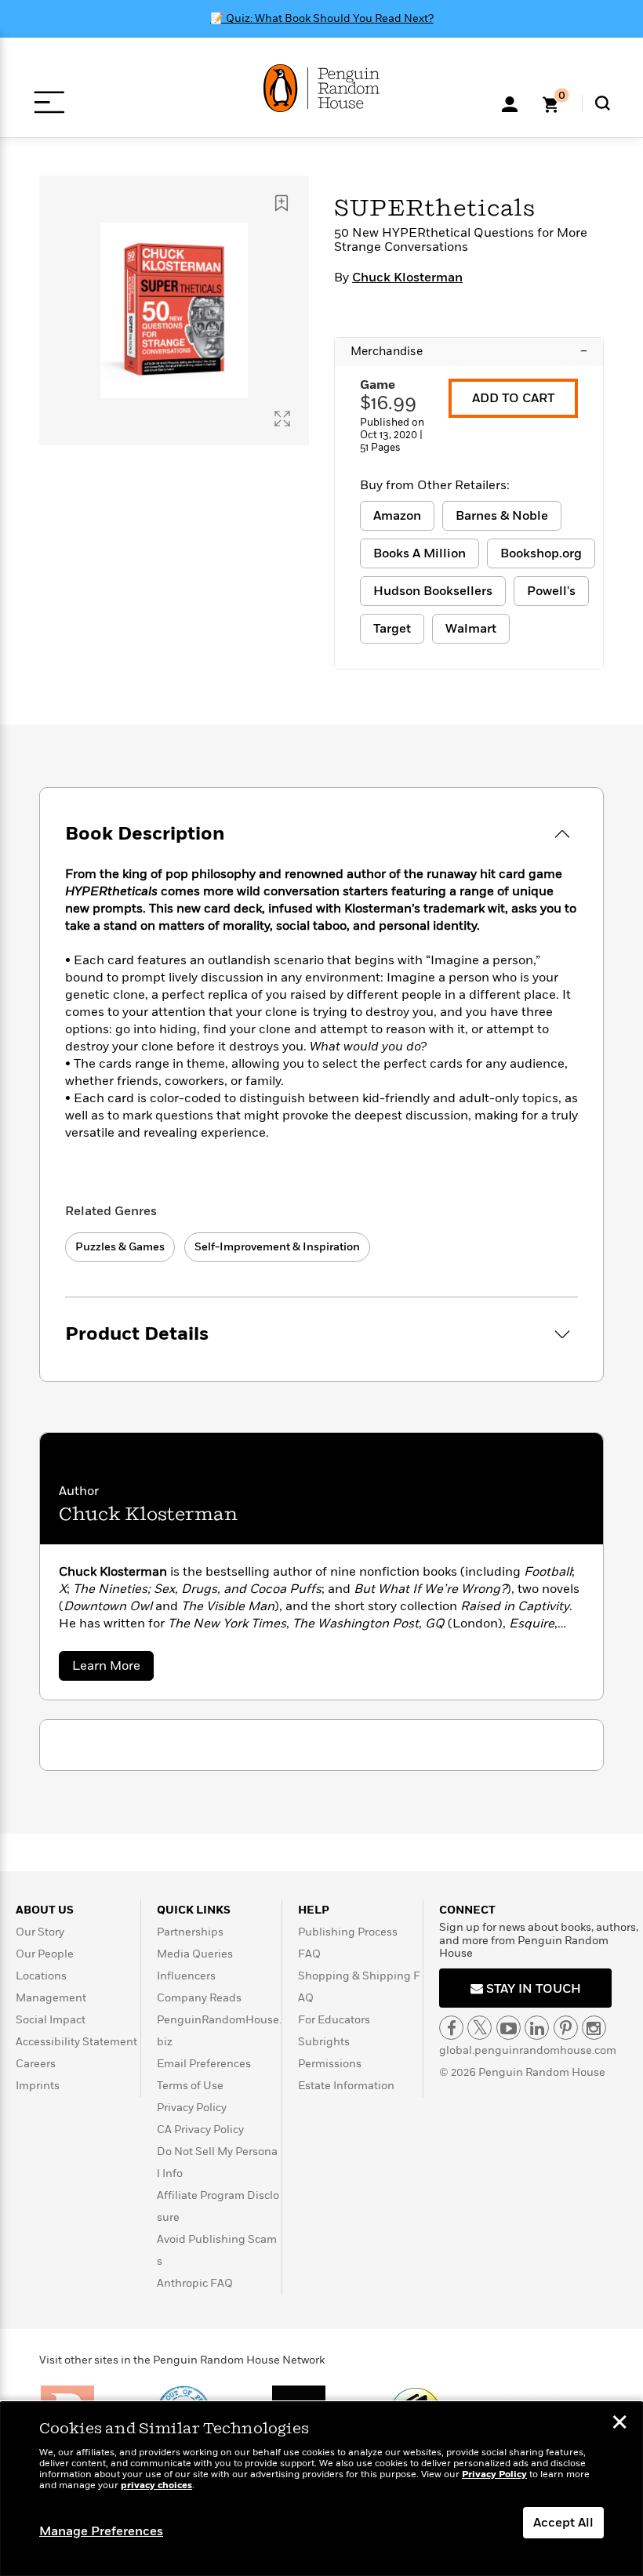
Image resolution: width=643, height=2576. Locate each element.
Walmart (471, 629)
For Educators (334, 2020)
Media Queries (195, 1954)
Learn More (113, 1669)
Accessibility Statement (76, 2042)
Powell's (551, 591)
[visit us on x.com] (480, 2028)
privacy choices (156, 2485)
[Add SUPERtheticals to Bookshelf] (282, 203)
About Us (45, 1910)
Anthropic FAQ (195, 2283)
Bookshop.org (541, 553)
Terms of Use (190, 2086)
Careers (36, 2064)
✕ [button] (619, 2424)
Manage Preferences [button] (101, 2531)
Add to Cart (513, 398)
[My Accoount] (510, 103)
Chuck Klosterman (407, 278)
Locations (41, 1976)
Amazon (397, 516)
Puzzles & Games (120, 1247)
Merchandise (469, 351)
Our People (45, 1954)
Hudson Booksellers (433, 591)
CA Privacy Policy (200, 2130)
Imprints (38, 2086)
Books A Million (420, 553)
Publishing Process (348, 1932)
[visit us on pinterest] (566, 2028)
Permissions (330, 2064)
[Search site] (603, 103)
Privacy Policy (192, 2108)
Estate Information (346, 2086)
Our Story (40, 1932)
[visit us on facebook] (451, 2028)
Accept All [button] (563, 2523)
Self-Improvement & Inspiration (277, 1247)
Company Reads (199, 1998)
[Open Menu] (49, 102)
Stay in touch (532, 1989)
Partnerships (190, 1932)
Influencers (186, 1976)
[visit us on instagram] (594, 2028)
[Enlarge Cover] (282, 419)
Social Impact (51, 2020)
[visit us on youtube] (509, 2028)
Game (378, 385)
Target (392, 629)
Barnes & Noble (502, 516)
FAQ (309, 1954)
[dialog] (321, 2489)
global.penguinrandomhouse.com (528, 2050)
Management (51, 1998)
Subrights (324, 2042)
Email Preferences (204, 2064)
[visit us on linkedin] (537, 2028)
